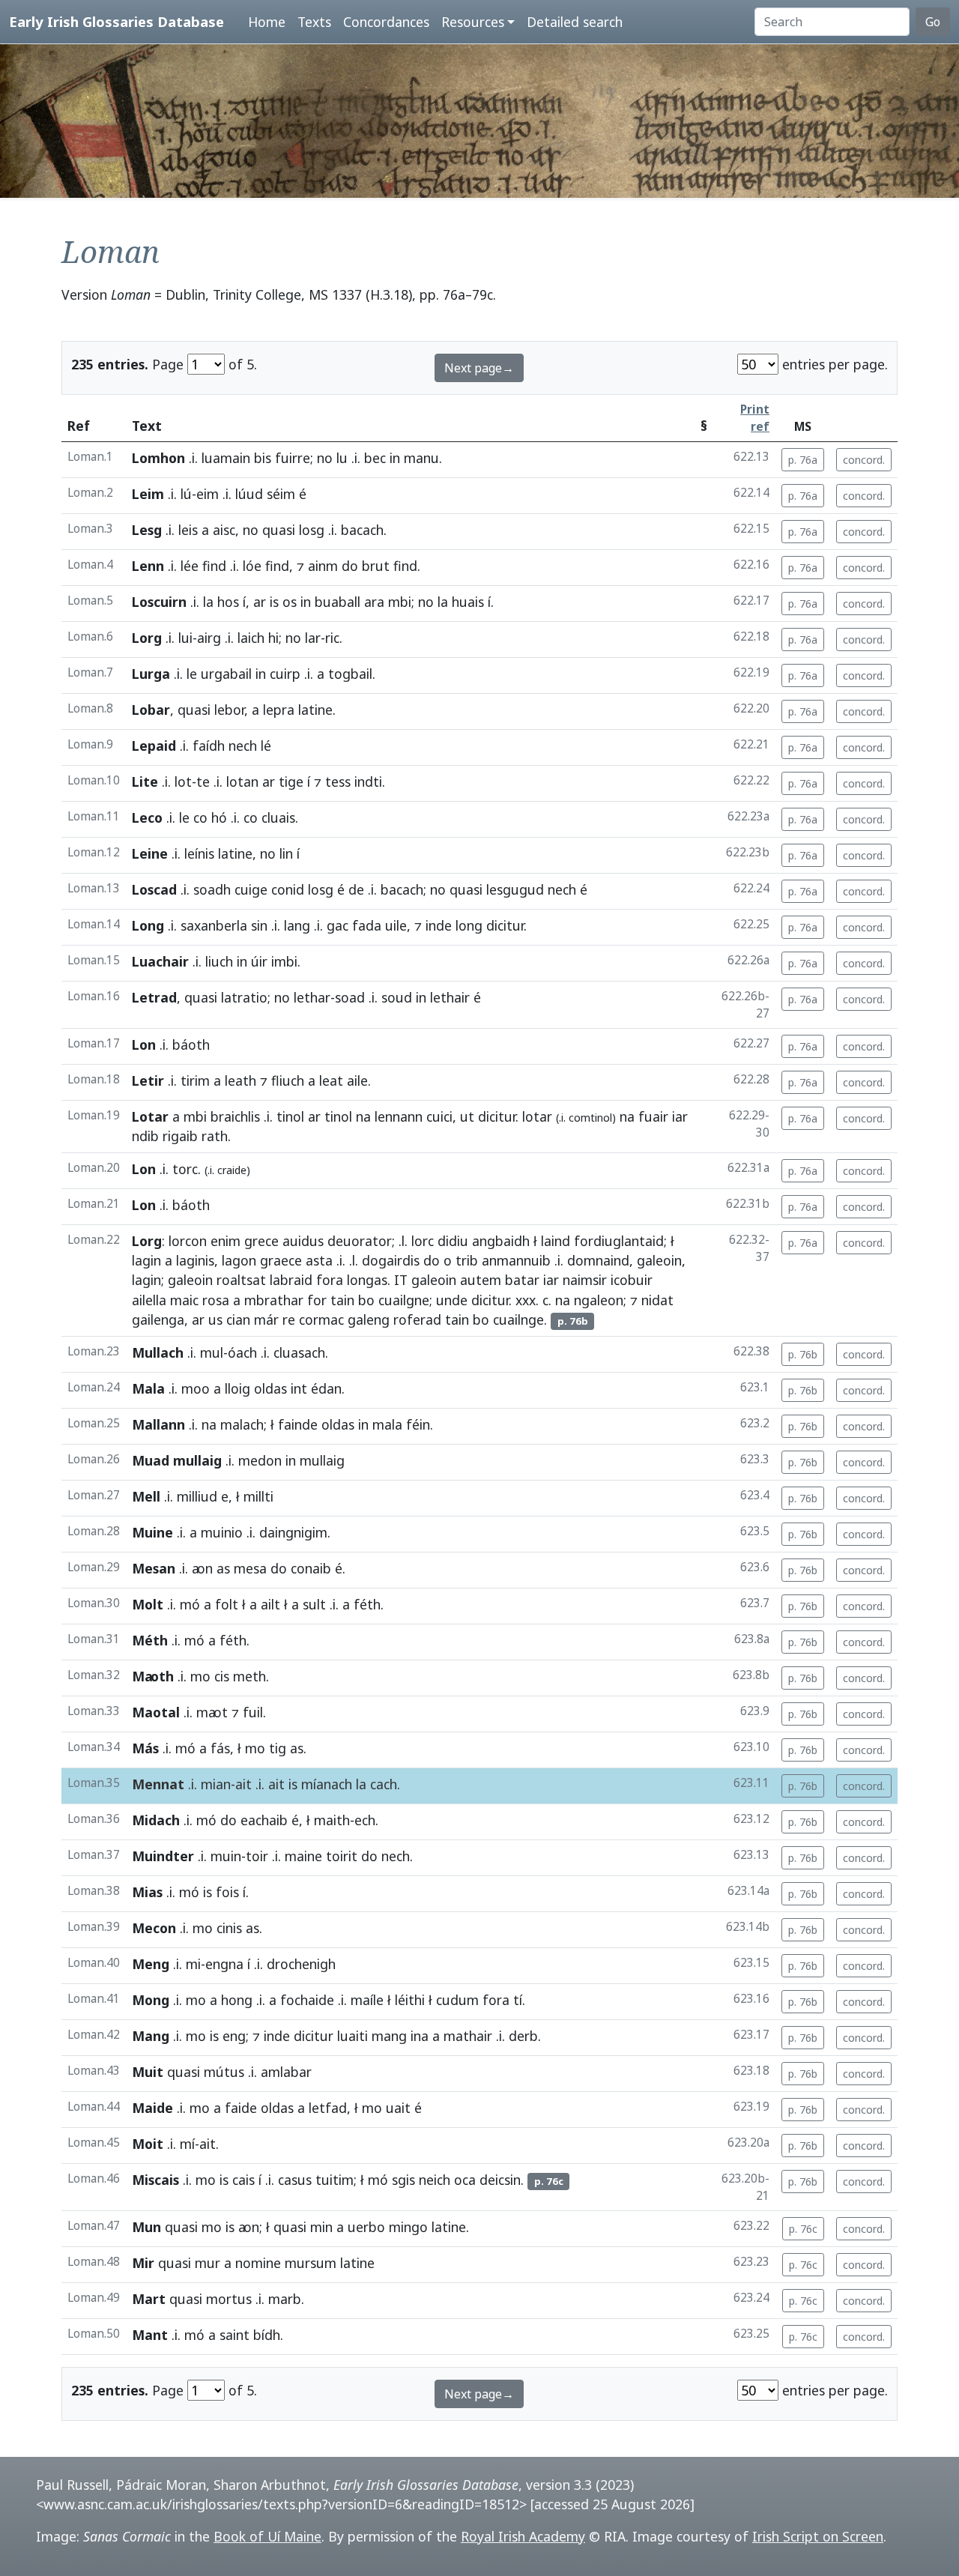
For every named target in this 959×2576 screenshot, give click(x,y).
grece (261, 1241)
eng (234, 2036)
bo (366, 1300)
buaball (338, 602)
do (350, 566)
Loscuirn (159, 602)
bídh (267, 2335)
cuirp (285, 674)
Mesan (154, 1568)
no (325, 458)
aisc (224, 530)
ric (332, 638)
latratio (244, 997)
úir (259, 961)
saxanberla (214, 925)
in (395, 458)
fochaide (307, 2000)
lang (297, 925)
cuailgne (404, 1300)
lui (185, 638)
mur (208, 2263)
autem (481, 1280)
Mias (147, 1892)
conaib (311, 1568)
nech (243, 746)
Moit (148, 2144)
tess (338, 781)
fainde (298, 1424)
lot (183, 781)
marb (285, 2299)
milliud (197, 1496)
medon (260, 1460)
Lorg (147, 638)
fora (330, 1280)
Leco (147, 817)
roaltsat (241, 1280)
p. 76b (803, 1354)
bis (263, 458)
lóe (252, 566)
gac (338, 925)
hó (219, 817)
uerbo (366, 2227)
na (363, 1116)
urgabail (226, 674)
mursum (311, 2263)
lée (190, 566)
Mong (151, 2000)
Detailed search (575, 22)
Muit (148, 2072)
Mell (146, 1496)
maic (184, 1300)
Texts (314, 22)
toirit (342, 1856)
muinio (222, 1532)
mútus (224, 2072)
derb (523, 2036)
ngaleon (599, 1300)
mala (387, 1424)
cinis (229, 1928)
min (321, 2227)
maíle (367, 2000)
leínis (199, 853)
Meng (151, 1964)
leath (240, 1080)
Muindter (163, 1856)
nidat (657, 1300)
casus (295, 2180)
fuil (253, 1712)
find (214, 566)
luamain (226, 458)
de (356, 889)
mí (187, 2144)
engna (224, 1964)
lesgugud (515, 889)
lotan (242, 781)
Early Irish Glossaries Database (117, 21)
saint (235, 2335)
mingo (408, 2227)
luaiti (353, 2036)
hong (237, 2000)
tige (291, 781)
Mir (143, 2263)
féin (418, 1424)
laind (556, 1241)
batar (522, 1280)
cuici (439, 1116)
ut (467, 1116)
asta (319, 1260)
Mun (146, 2227)
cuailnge (518, 1319)
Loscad (154, 889)
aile (357, 1080)
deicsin (500, 2180)
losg (312, 530)
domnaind (598, 1260)
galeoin (659, 1260)
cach (384, 1784)
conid (288, 889)
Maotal (156, 1712)
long (469, 925)
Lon (144, 1044)
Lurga (151, 674)
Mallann (158, 1424)
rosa (216, 1300)
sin (259, 925)
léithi (410, 2000)
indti (368, 781)
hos (228, 602)
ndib (145, 1136)
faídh (209, 746)
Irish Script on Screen (818, 2536)
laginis (195, 1260)
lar (313, 638)
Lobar (151, 710)
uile (396, 925)
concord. (864, 460)
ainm (323, 566)
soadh (212, 889)
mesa (250, 1568)
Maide (152, 2108)
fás (220, 1748)
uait (398, 2108)
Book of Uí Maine (267, 2536)
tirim (195, 1080)
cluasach (299, 1352)
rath (215, 1136)
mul (212, 1352)
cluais (278, 817)
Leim (148, 494)
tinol (290, 1116)
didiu (453, 1241)
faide (241, 2108)
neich (435, 2180)
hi (273, 638)
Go (933, 22)
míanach (327, 1784)
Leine (150, 853)
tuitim (335, 2180)
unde (452, 1300)
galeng (369, 1319)
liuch (219, 961)
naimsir (585, 1280)
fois (227, 1892)
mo (200, 1676)
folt (227, 1604)
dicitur (505, 925)
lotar (537, 1116)
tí (518, 2000)
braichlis (235, 1116)
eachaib (264, 1820)
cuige (251, 889)
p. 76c (803, 2229)
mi (193, 1964)
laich (251, 638)
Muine (152, 1532)
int (299, 1388)
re (289, 1319)
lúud (249, 494)
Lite (145, 781)
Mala (148, 1388)
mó (190, 1604)
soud (397, 997)
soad (350, 997)
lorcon (188, 1241)
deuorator (360, 1241)
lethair (450, 997)
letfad (328, 2108)
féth (367, 1604)
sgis (403, 2180)
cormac (321, 1319)
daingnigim (293, 1532)
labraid (291, 1280)
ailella (149, 1300)
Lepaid (154, 746)
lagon (239, 1260)
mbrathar (274, 1300)
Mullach (158, 1352)
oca (465, 2180)
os (290, 602)
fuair (653, 1116)
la (208, 602)
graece (281, 1260)
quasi (279, 530)
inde (439, 925)
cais (243, 2180)
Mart (149, 2299)
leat (331, 1080)
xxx (526, 1300)
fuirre (293, 458)
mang (389, 2036)
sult (314, 1604)
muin (226, 1856)
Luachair (160, 961)
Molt (148, 1604)
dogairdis (391, 1260)
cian (238, 1319)
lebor (229, 710)
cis (222, 1676)
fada (367, 925)
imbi (284, 961)
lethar (312, 997)
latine (315, 710)
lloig (238, 1388)
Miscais (155, 2180)
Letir (148, 1080)
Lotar (150, 1116)
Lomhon (158, 458)
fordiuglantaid (619, 1241)
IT (401, 1280)
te (203, 781)
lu (342, 458)
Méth (150, 1640)
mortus (229, 2299)
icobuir (632, 1280)
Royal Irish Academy (523, 2536)
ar (260, 602)
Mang (151, 2036)
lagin (146, 1260)
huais (468, 602)
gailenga (158, 1319)
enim (226, 1241)
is (274, 602)
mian (216, 1784)
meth (249, 1676)
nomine (258, 2263)
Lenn (148, 566)
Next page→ (479, 368)
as (223, 1568)
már (266, 1319)
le (192, 674)
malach (242, 1424)
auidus (303, 1241)
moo (196, 1388)
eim (208, 494)
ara (374, 602)
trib (467, 1260)
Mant (150, 2335)
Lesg (147, 530)
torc (185, 1169)
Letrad (154, 997)
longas (367, 1280)
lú (186, 494)
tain (342, 1300)
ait (243, 1784)
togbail (350, 674)
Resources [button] (473, 22)
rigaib (180, 1136)
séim (281, 494)
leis (188, 530)
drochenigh (301, 1964)
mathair (468, 2036)
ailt (270, 1604)
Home (267, 22)
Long (148, 925)
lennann (399, 1116)
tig (278, 1748)
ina (420, 2036)
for (317, 1300)
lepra (279, 710)
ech (365, 1820)
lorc (423, 1241)
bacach (362, 530)
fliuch (288, 1080)
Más (145, 1748)
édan (326, 1388)
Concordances (386, 22)
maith (332, 1820)
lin (286, 853)
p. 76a (803, 460)
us (215, 1319)
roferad (417, 1319)
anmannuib (516, 1260)
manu (421, 458)
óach (242, 1352)
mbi (400, 602)
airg (209, 638)
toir (257, 1856)
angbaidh (501, 1241)
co (200, 817)
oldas (270, 1388)
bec (375, 458)
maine (303, 1856)
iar (680, 1116)
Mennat (158, 1784)
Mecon (154, 1928)
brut (376, 566)
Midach (156, 1820)
